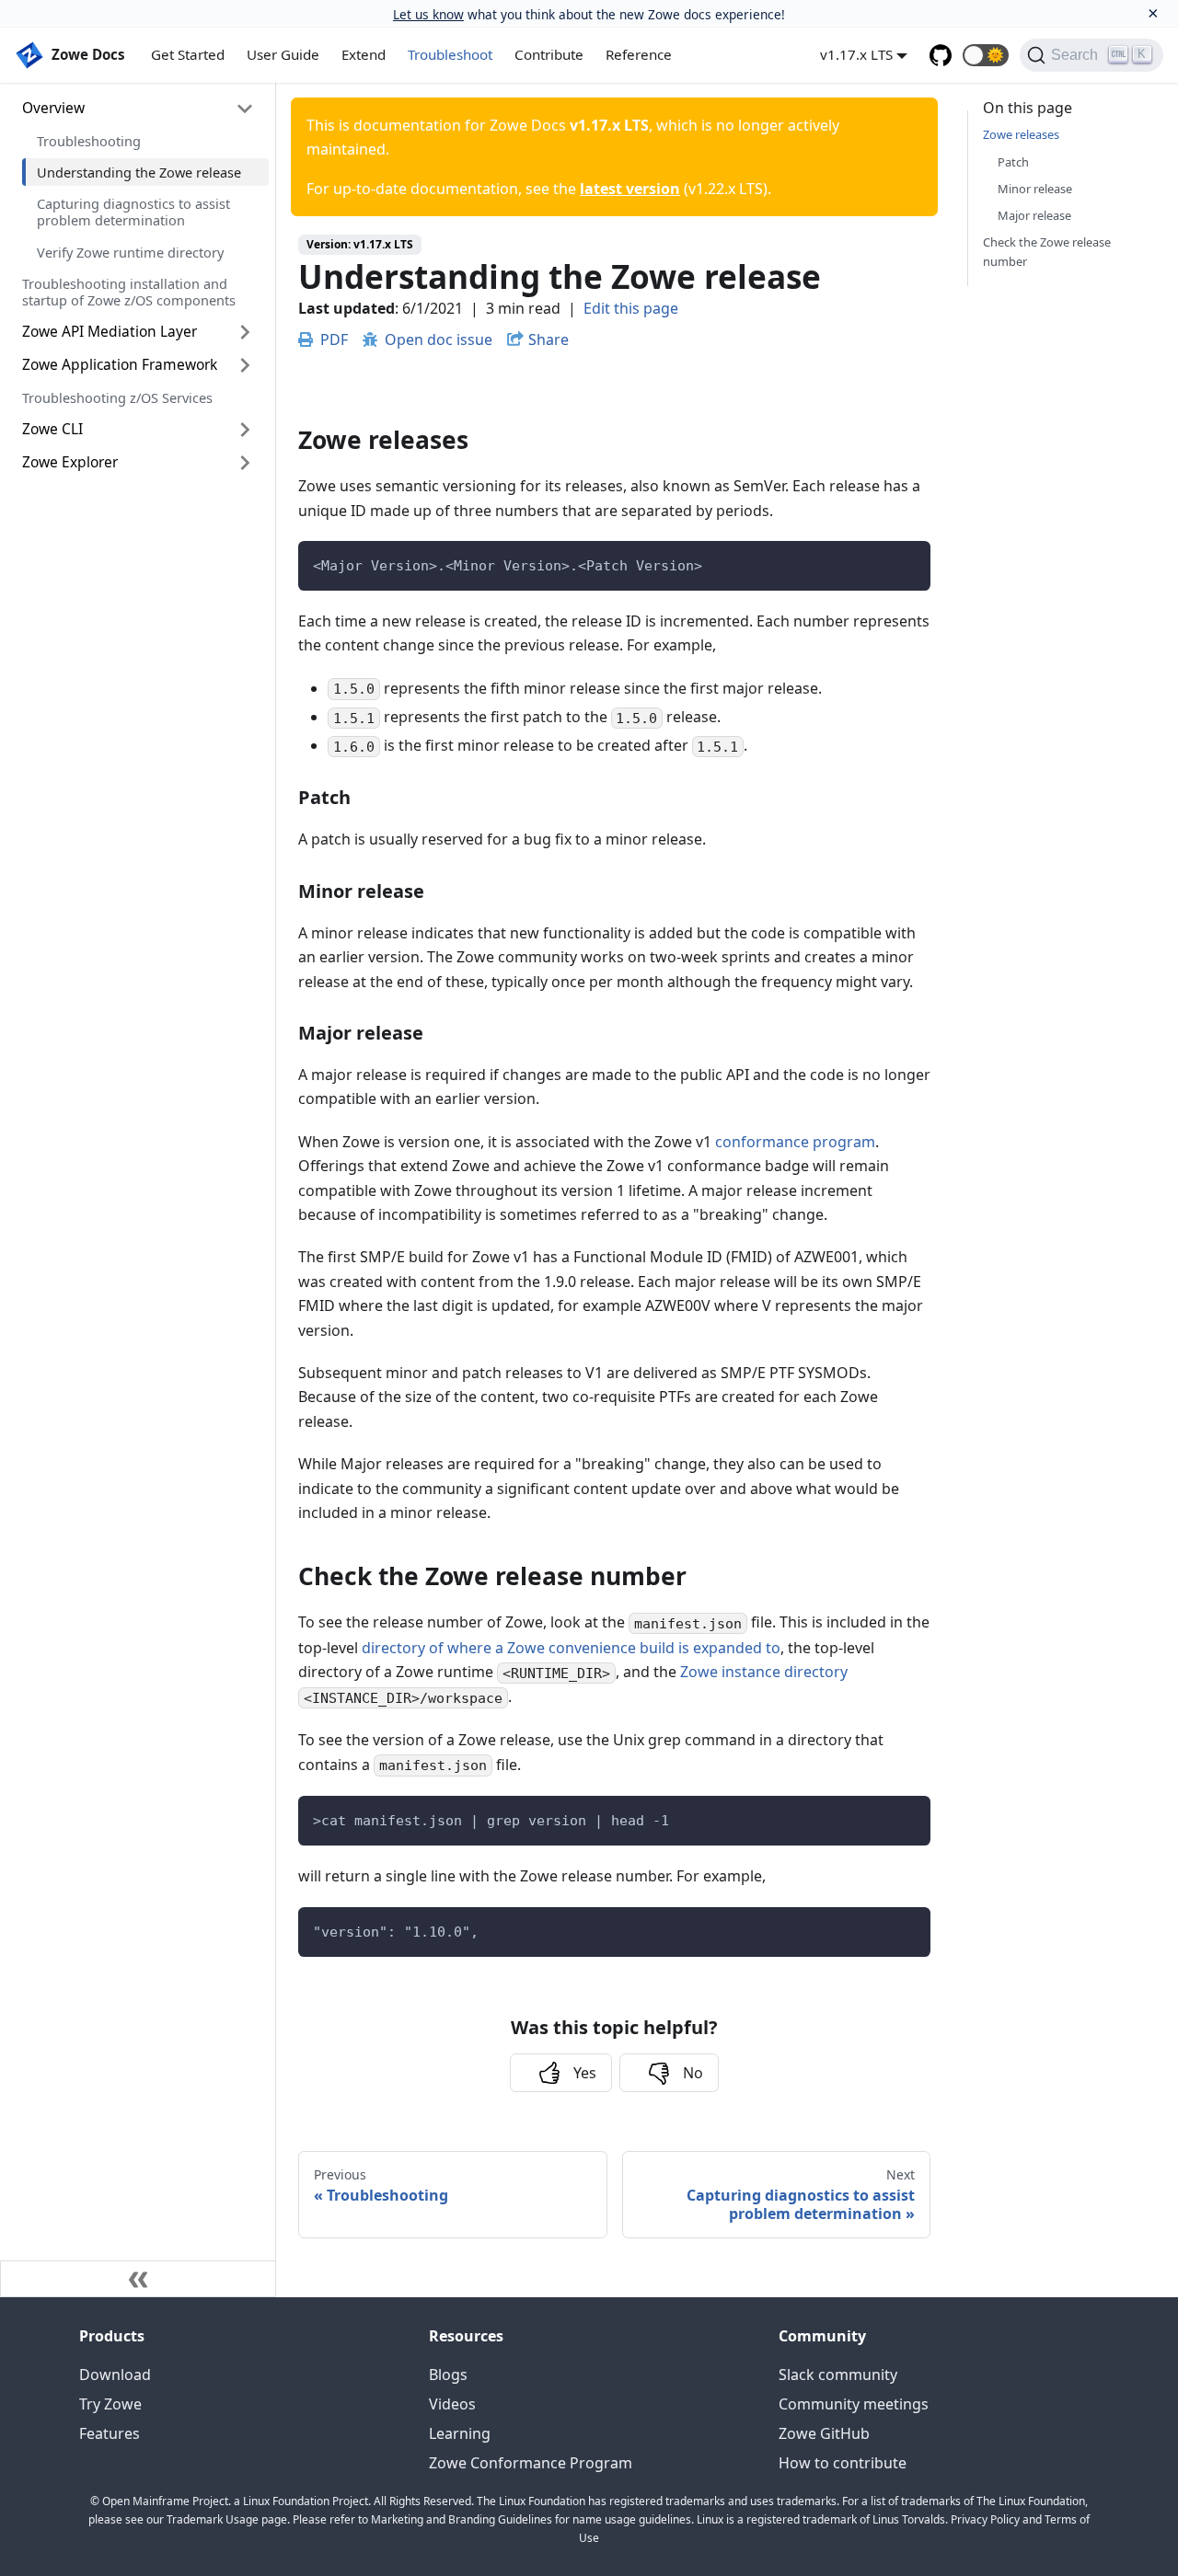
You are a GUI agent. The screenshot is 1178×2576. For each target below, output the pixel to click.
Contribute (549, 54)
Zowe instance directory (764, 1672)
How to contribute (843, 2463)
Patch (1013, 162)
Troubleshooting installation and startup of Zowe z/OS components (129, 292)
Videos (452, 2404)
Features (110, 2433)
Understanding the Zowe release (139, 172)
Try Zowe (110, 2404)
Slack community (838, 2375)
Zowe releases (1021, 134)
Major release (1034, 215)
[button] (986, 55)
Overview (53, 108)
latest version (630, 189)
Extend (364, 54)
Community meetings (854, 2404)
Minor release (1035, 189)
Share (549, 339)
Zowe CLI (52, 429)
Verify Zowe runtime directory (130, 252)
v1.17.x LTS (856, 54)
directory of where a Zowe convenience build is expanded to (571, 1648)
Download (115, 2375)
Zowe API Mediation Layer (110, 331)
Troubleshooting (89, 141)
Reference (639, 54)
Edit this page (631, 308)
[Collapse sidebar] (138, 2279)
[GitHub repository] (941, 55)
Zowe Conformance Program (531, 2463)
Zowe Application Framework (120, 364)
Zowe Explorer (70, 462)
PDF (334, 339)
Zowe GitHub (824, 2433)
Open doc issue (439, 339)
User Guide (283, 54)
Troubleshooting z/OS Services (117, 397)
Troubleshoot (450, 54)
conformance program (795, 1142)
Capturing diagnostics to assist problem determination (133, 212)
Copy (902, 561)
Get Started (188, 54)
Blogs (448, 2375)
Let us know (428, 14)
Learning (460, 2433)
